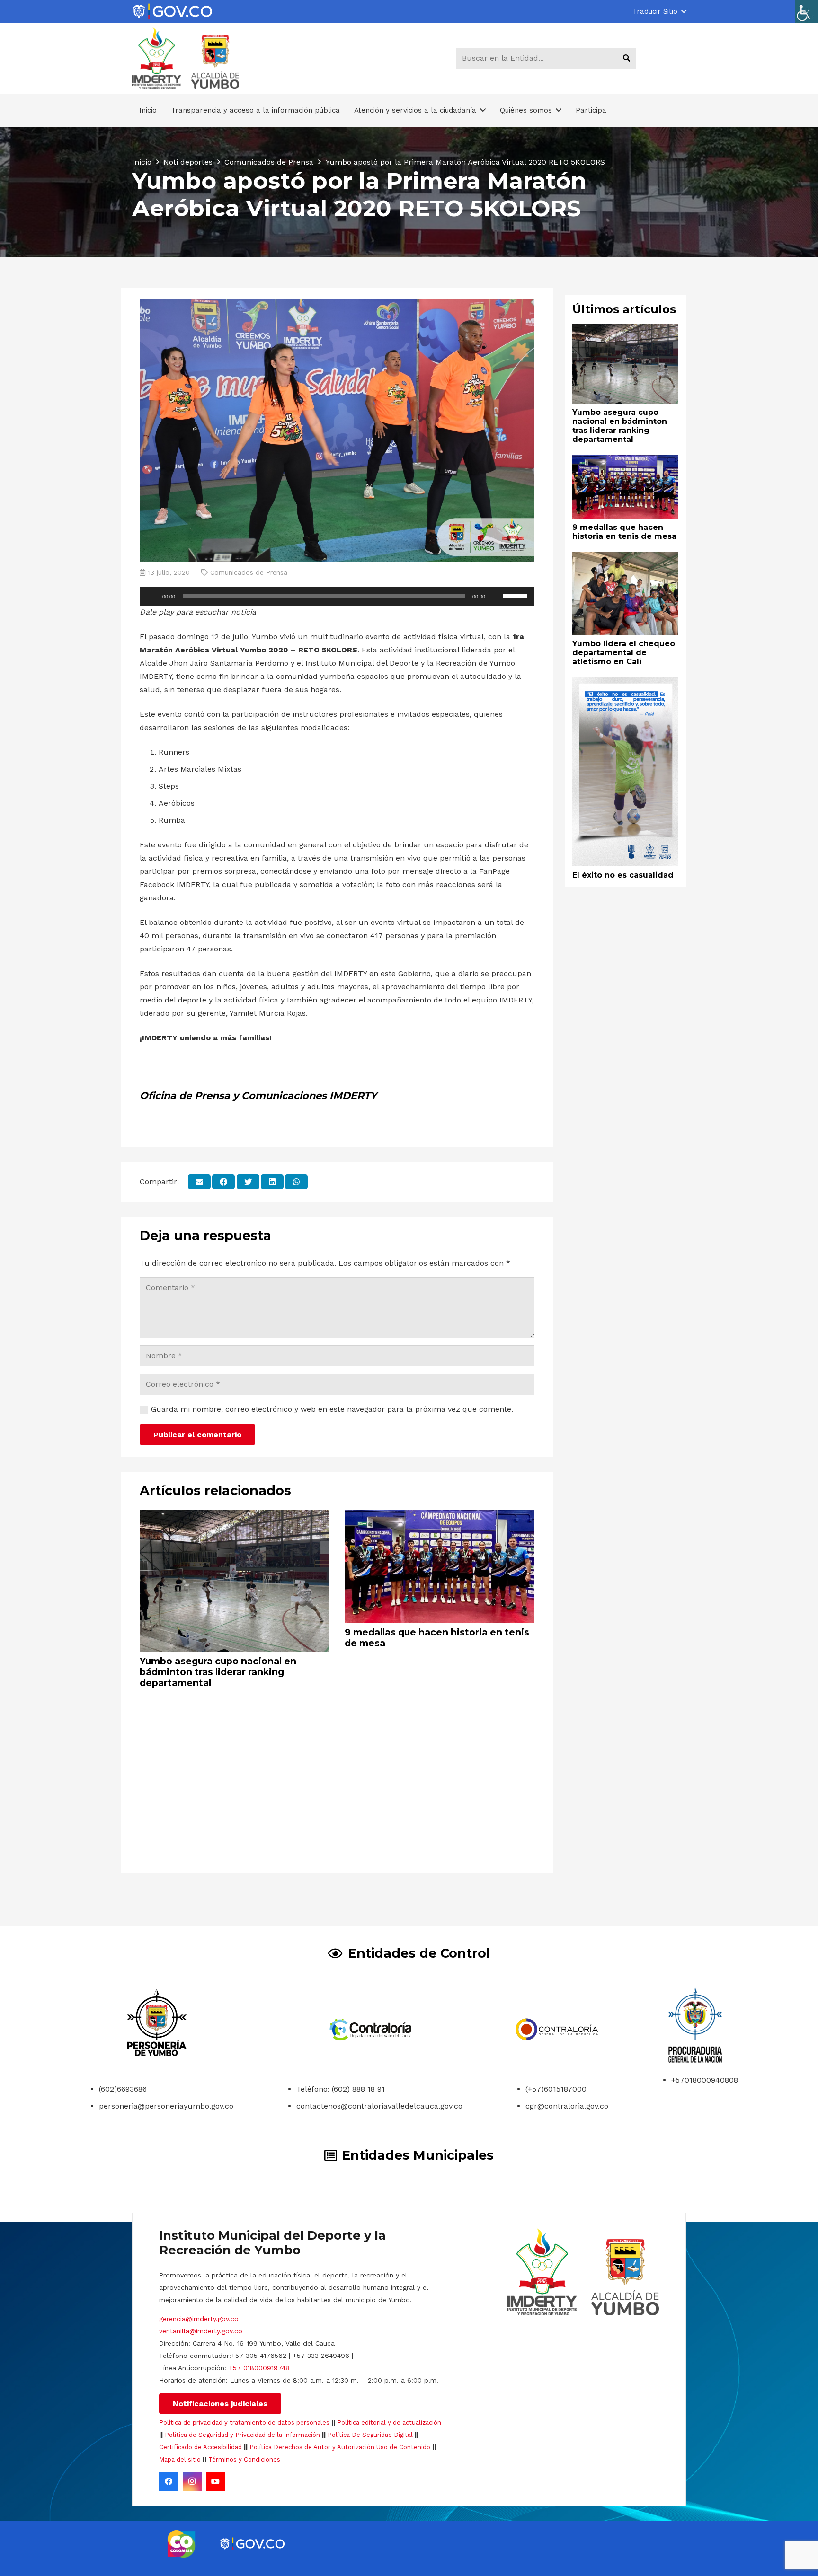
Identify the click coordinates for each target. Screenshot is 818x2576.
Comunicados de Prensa (249, 572)
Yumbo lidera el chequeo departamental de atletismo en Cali (624, 652)
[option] (182, 2544)
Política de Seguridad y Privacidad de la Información (242, 2435)
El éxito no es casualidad (623, 875)
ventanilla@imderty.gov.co (201, 2331)
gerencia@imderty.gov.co (199, 2319)
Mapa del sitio (180, 2459)
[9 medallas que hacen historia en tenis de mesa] (440, 1516)
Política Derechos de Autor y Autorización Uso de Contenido (340, 2447)
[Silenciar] (496, 596)
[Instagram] (192, 2481)
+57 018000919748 (259, 2368)
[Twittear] (248, 1182)
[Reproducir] (152, 596)
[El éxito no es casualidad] (626, 684)
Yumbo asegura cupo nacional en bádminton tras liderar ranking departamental (218, 1672)
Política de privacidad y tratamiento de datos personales (244, 2422)
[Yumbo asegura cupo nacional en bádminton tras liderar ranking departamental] (235, 1516)
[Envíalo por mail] (199, 1182)
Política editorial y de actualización (389, 2422)
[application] (337, 596)
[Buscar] (627, 58)
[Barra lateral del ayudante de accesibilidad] (807, 11)
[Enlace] (172, 12)
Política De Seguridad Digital (370, 2435)
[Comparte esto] (223, 1182)
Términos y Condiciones (244, 2459)
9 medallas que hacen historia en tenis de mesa (437, 1638)
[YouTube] (215, 2481)
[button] (659, 11)
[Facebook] (169, 2481)
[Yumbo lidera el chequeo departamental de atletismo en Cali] (626, 558)
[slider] (516, 595)
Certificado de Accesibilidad (200, 2447)
